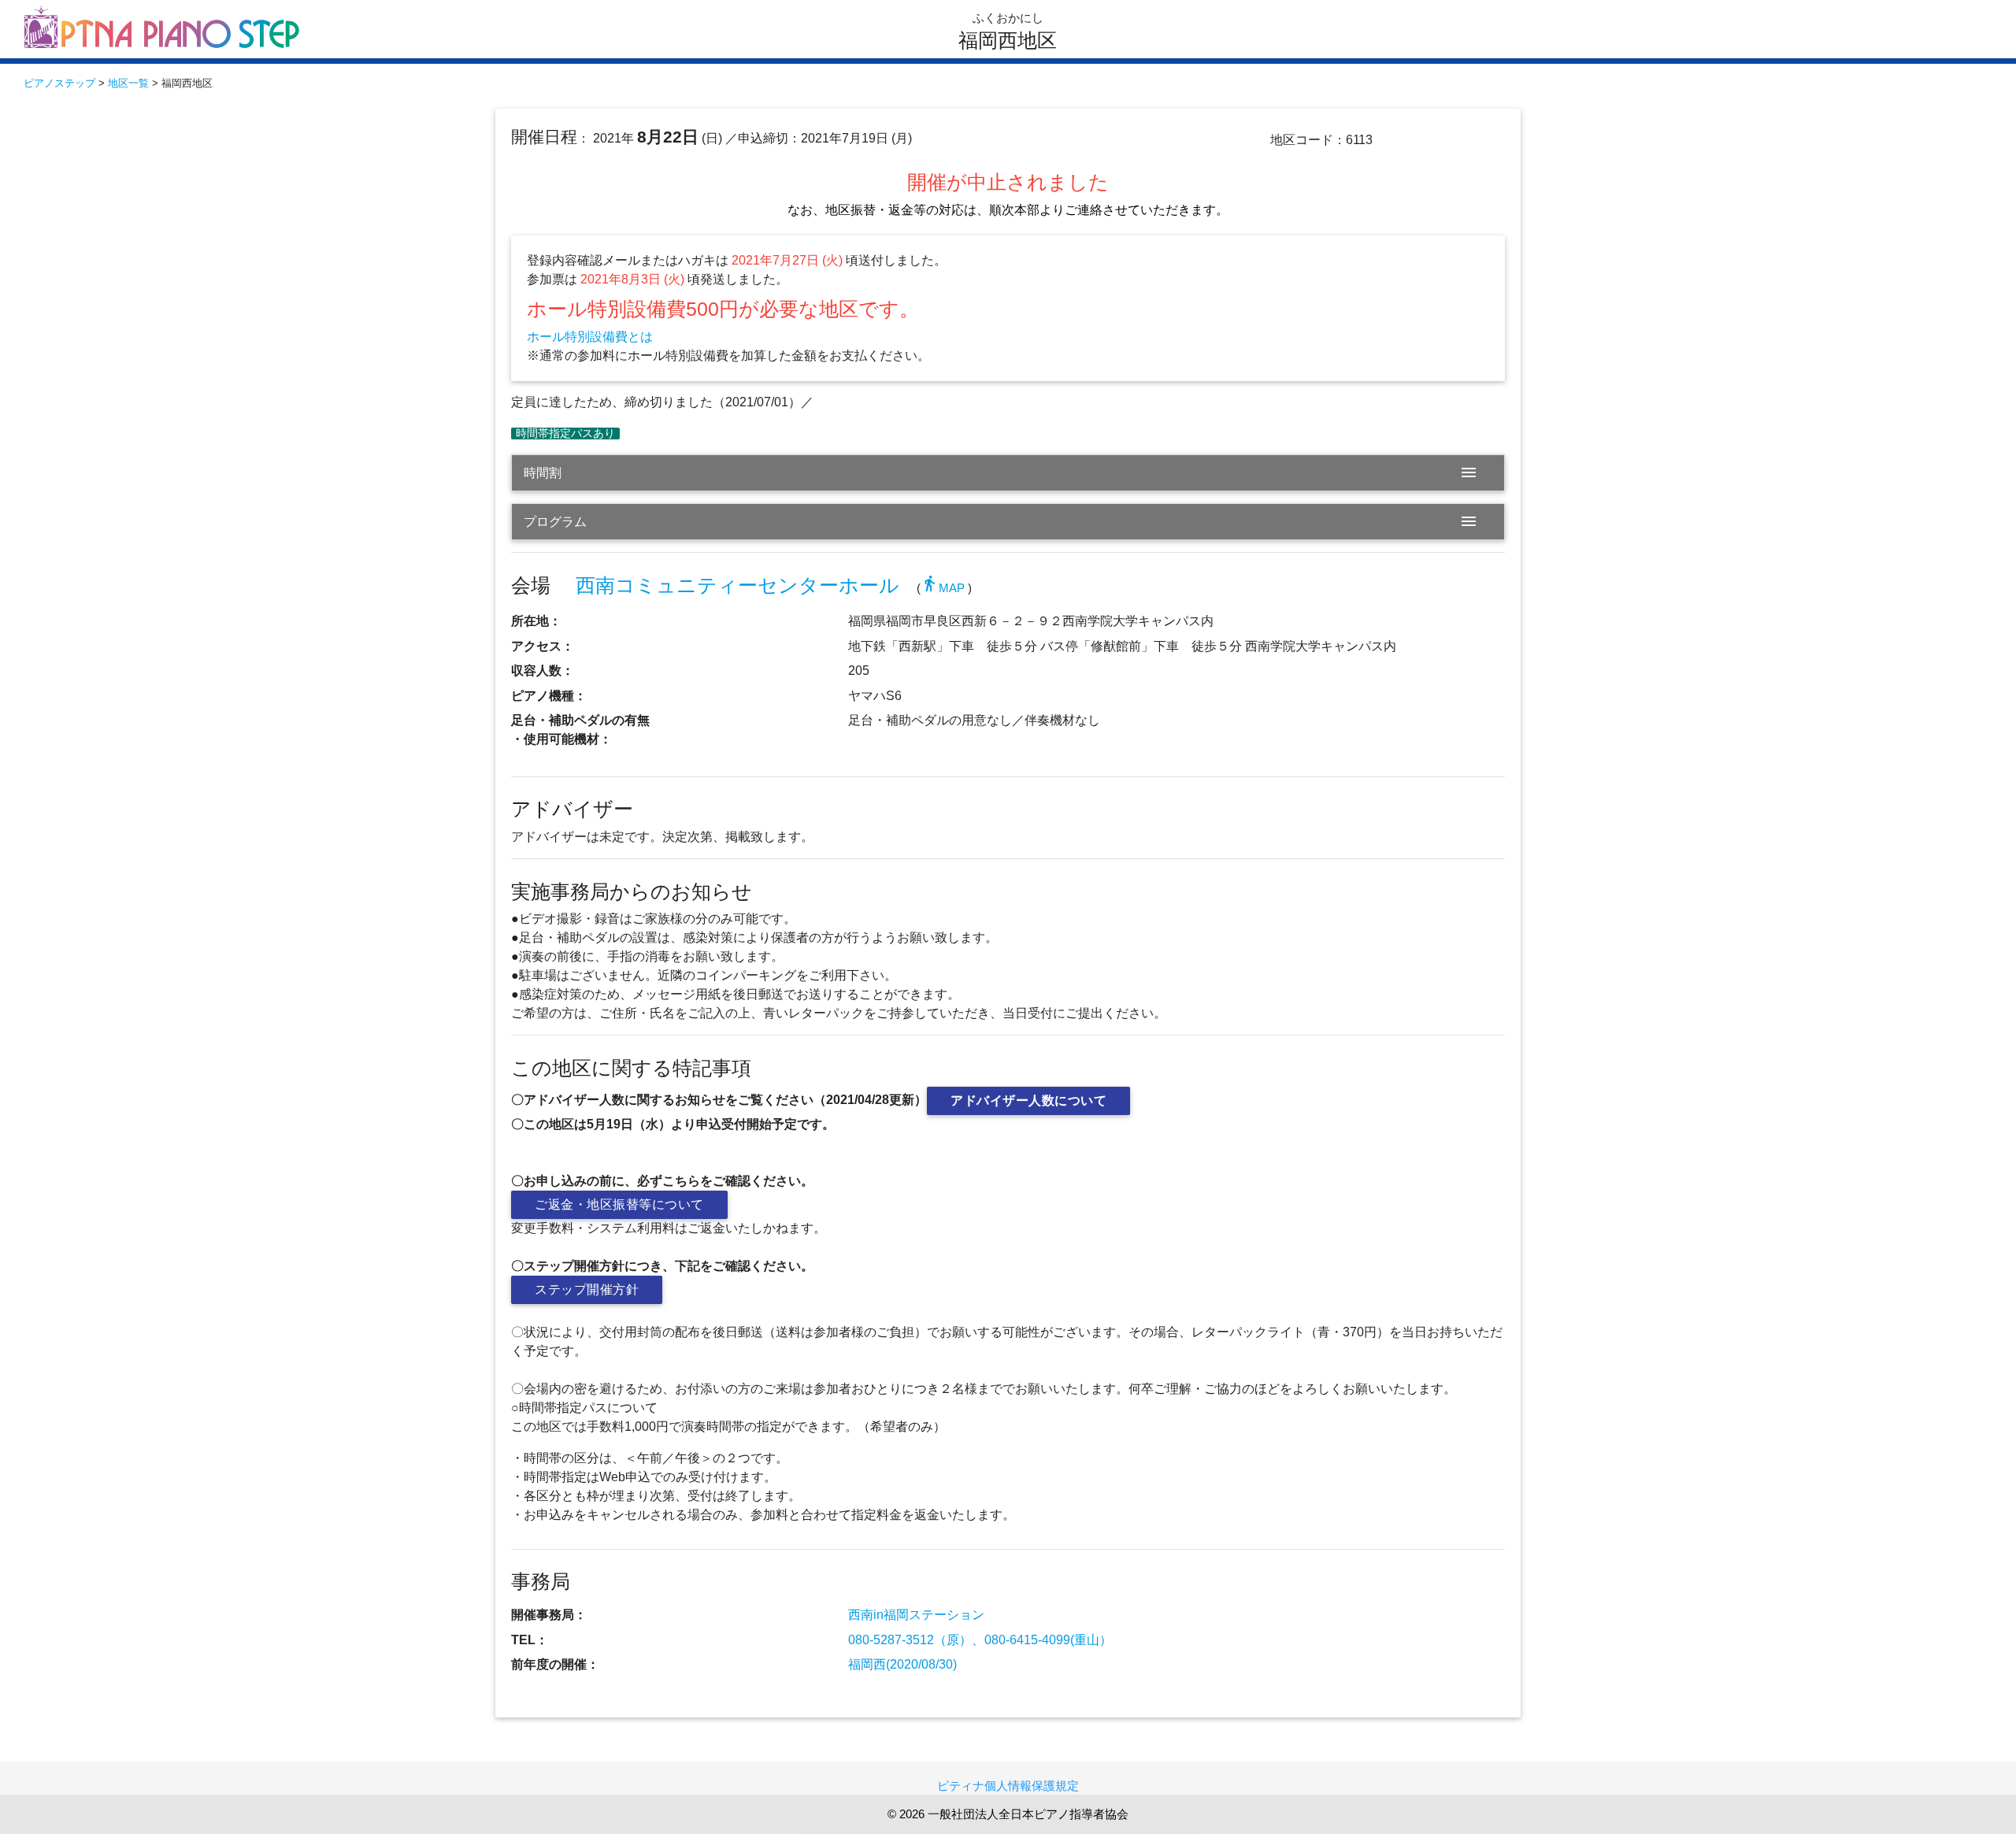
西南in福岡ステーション (916, 1615)
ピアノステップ (59, 83)
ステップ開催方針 (587, 1289)
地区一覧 (128, 83)
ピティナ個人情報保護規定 (1008, 1786)
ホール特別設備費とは (590, 337)
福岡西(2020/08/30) (902, 1664)
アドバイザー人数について (1028, 1100)
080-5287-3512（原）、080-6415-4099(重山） (980, 1640)
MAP (943, 588)
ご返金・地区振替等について (619, 1204)
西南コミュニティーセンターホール (737, 585)
